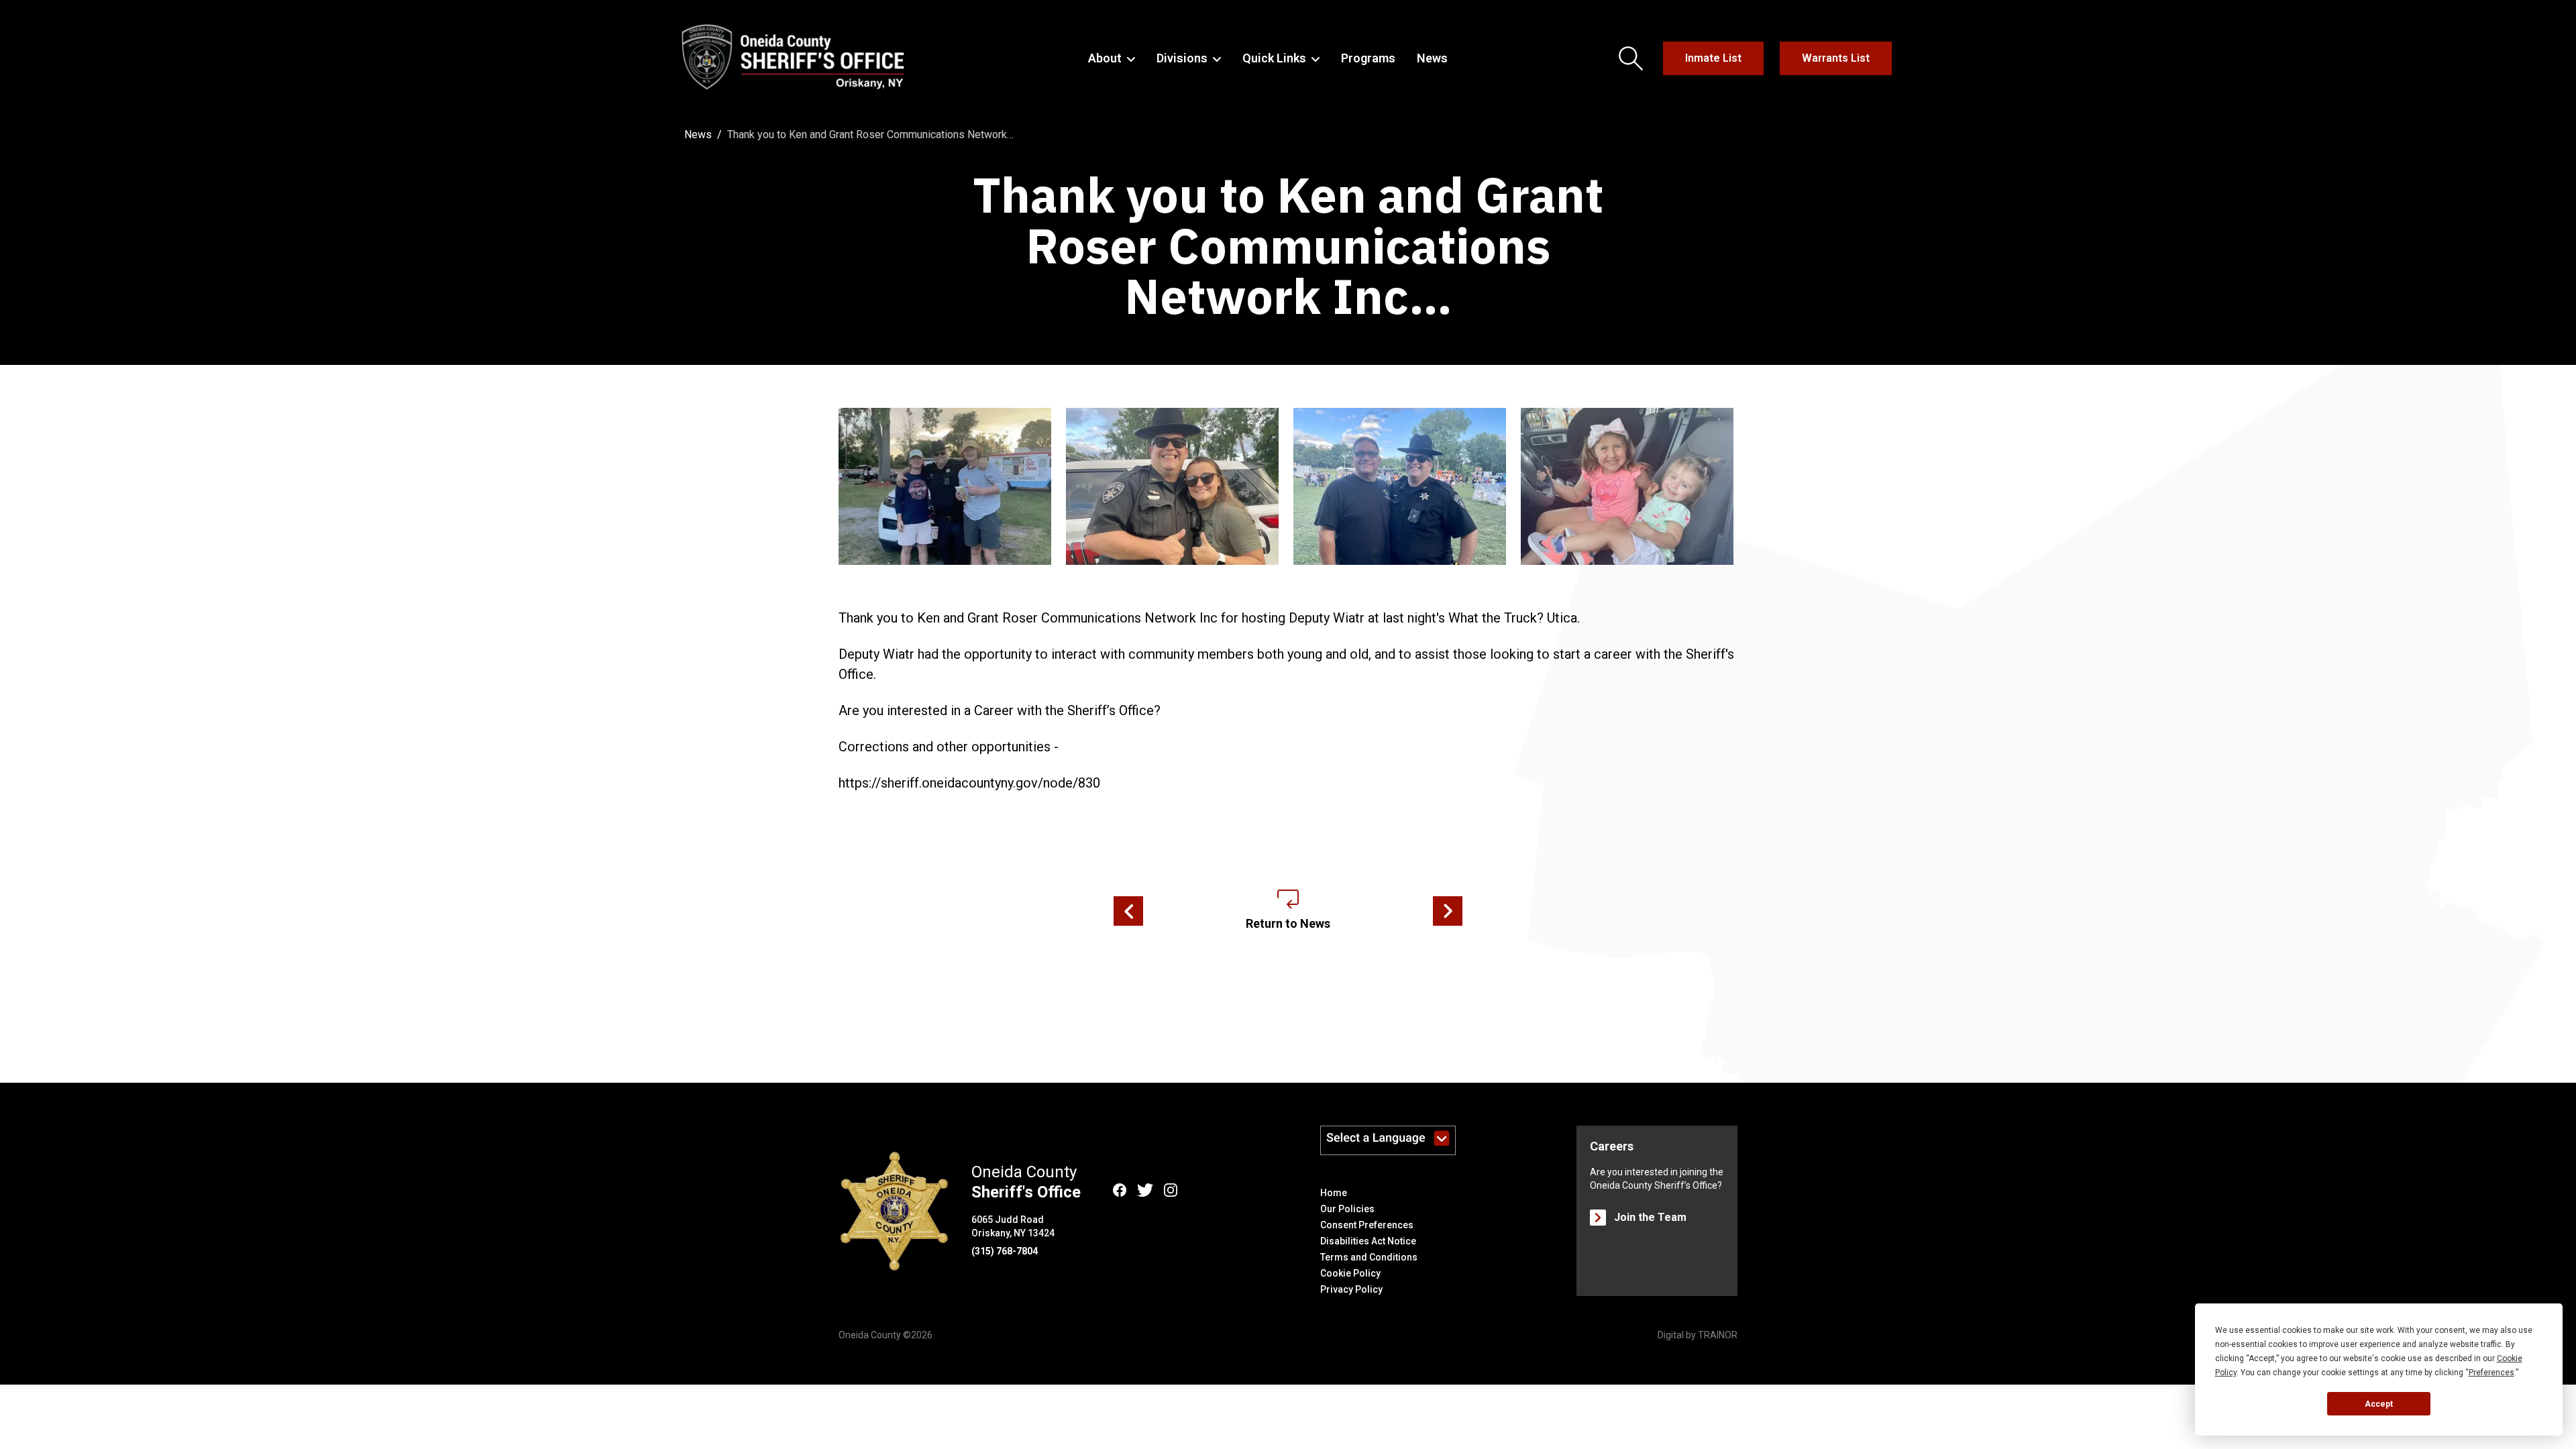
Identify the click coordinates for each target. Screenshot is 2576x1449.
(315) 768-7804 (1005, 1251)
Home (1334, 1193)
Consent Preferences (1367, 1225)
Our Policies (1347, 1209)
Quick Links (1274, 58)
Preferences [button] (2491, 1373)
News (1432, 58)
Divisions (1182, 58)
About (1105, 58)
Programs (1368, 58)
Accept (2379, 1404)
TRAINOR (1718, 1335)
